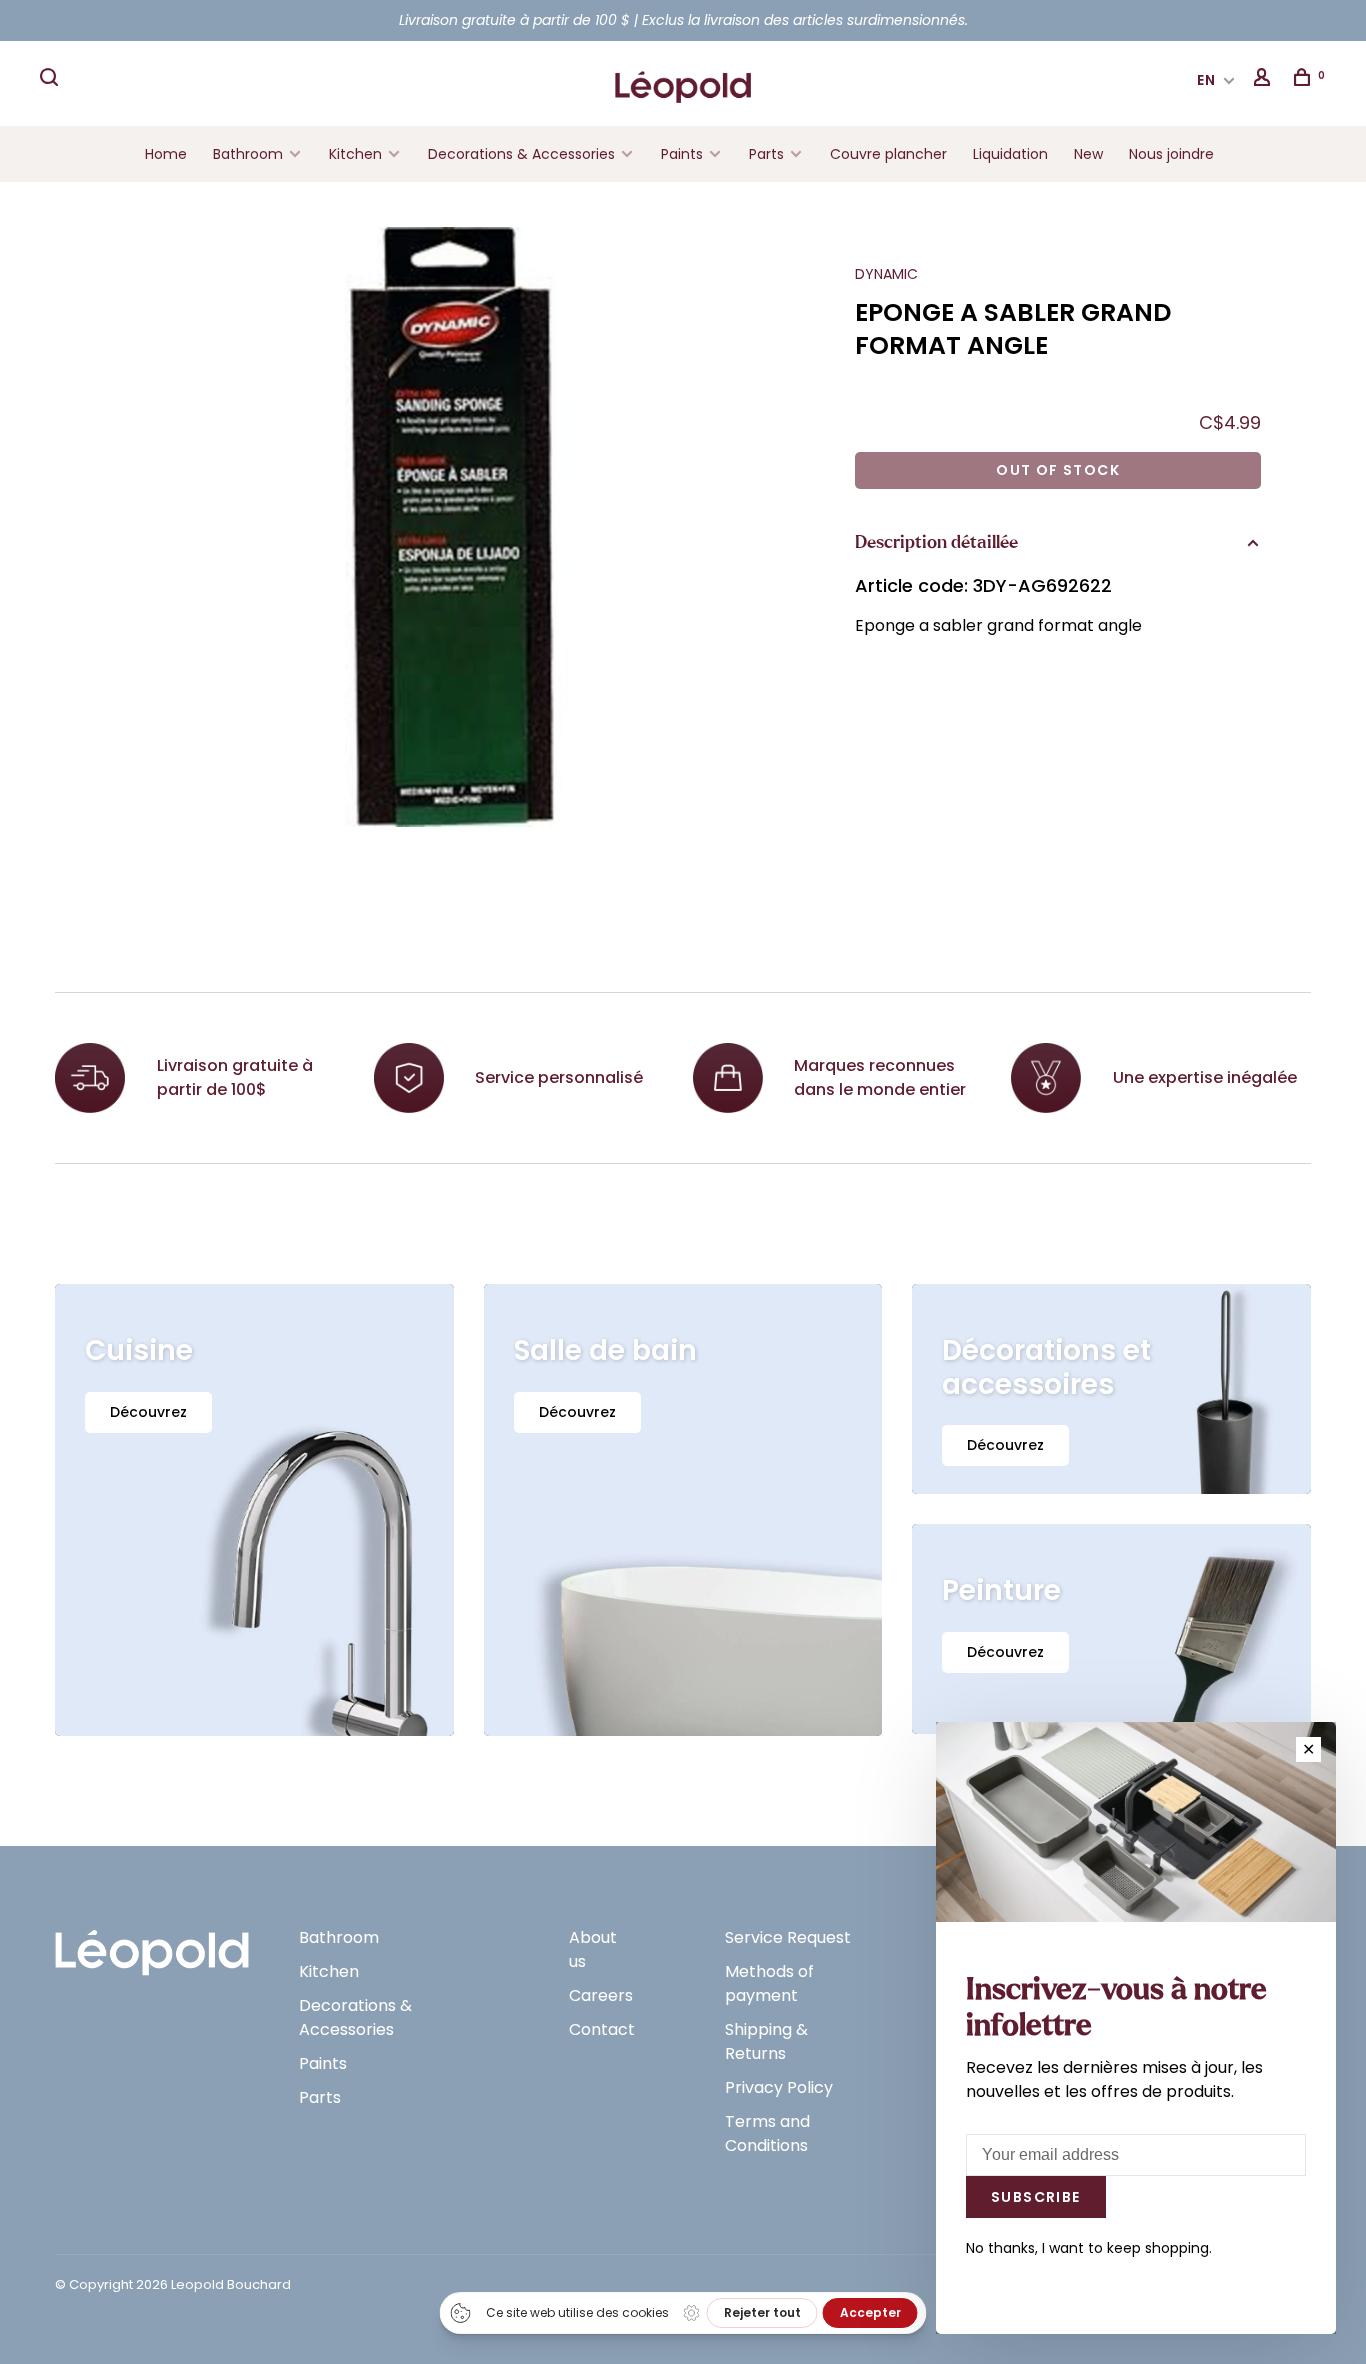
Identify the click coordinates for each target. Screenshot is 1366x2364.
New (1088, 154)
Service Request (788, 1937)
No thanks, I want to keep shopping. (1089, 2248)
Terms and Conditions (767, 2133)
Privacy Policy (779, 2087)
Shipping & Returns (766, 2041)
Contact (602, 2029)
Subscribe (1036, 2197)
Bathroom (248, 154)
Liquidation (1010, 154)
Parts (766, 154)
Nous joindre (1171, 154)
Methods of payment (769, 1983)
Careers (601, 1995)
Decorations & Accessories (521, 154)
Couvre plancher (888, 154)
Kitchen (355, 154)
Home (166, 154)
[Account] (1265, 80)
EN (1207, 80)
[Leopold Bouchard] (152, 1943)
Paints (682, 154)
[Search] (52, 80)
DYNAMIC (886, 274)
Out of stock (1058, 470)
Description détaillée (936, 543)
